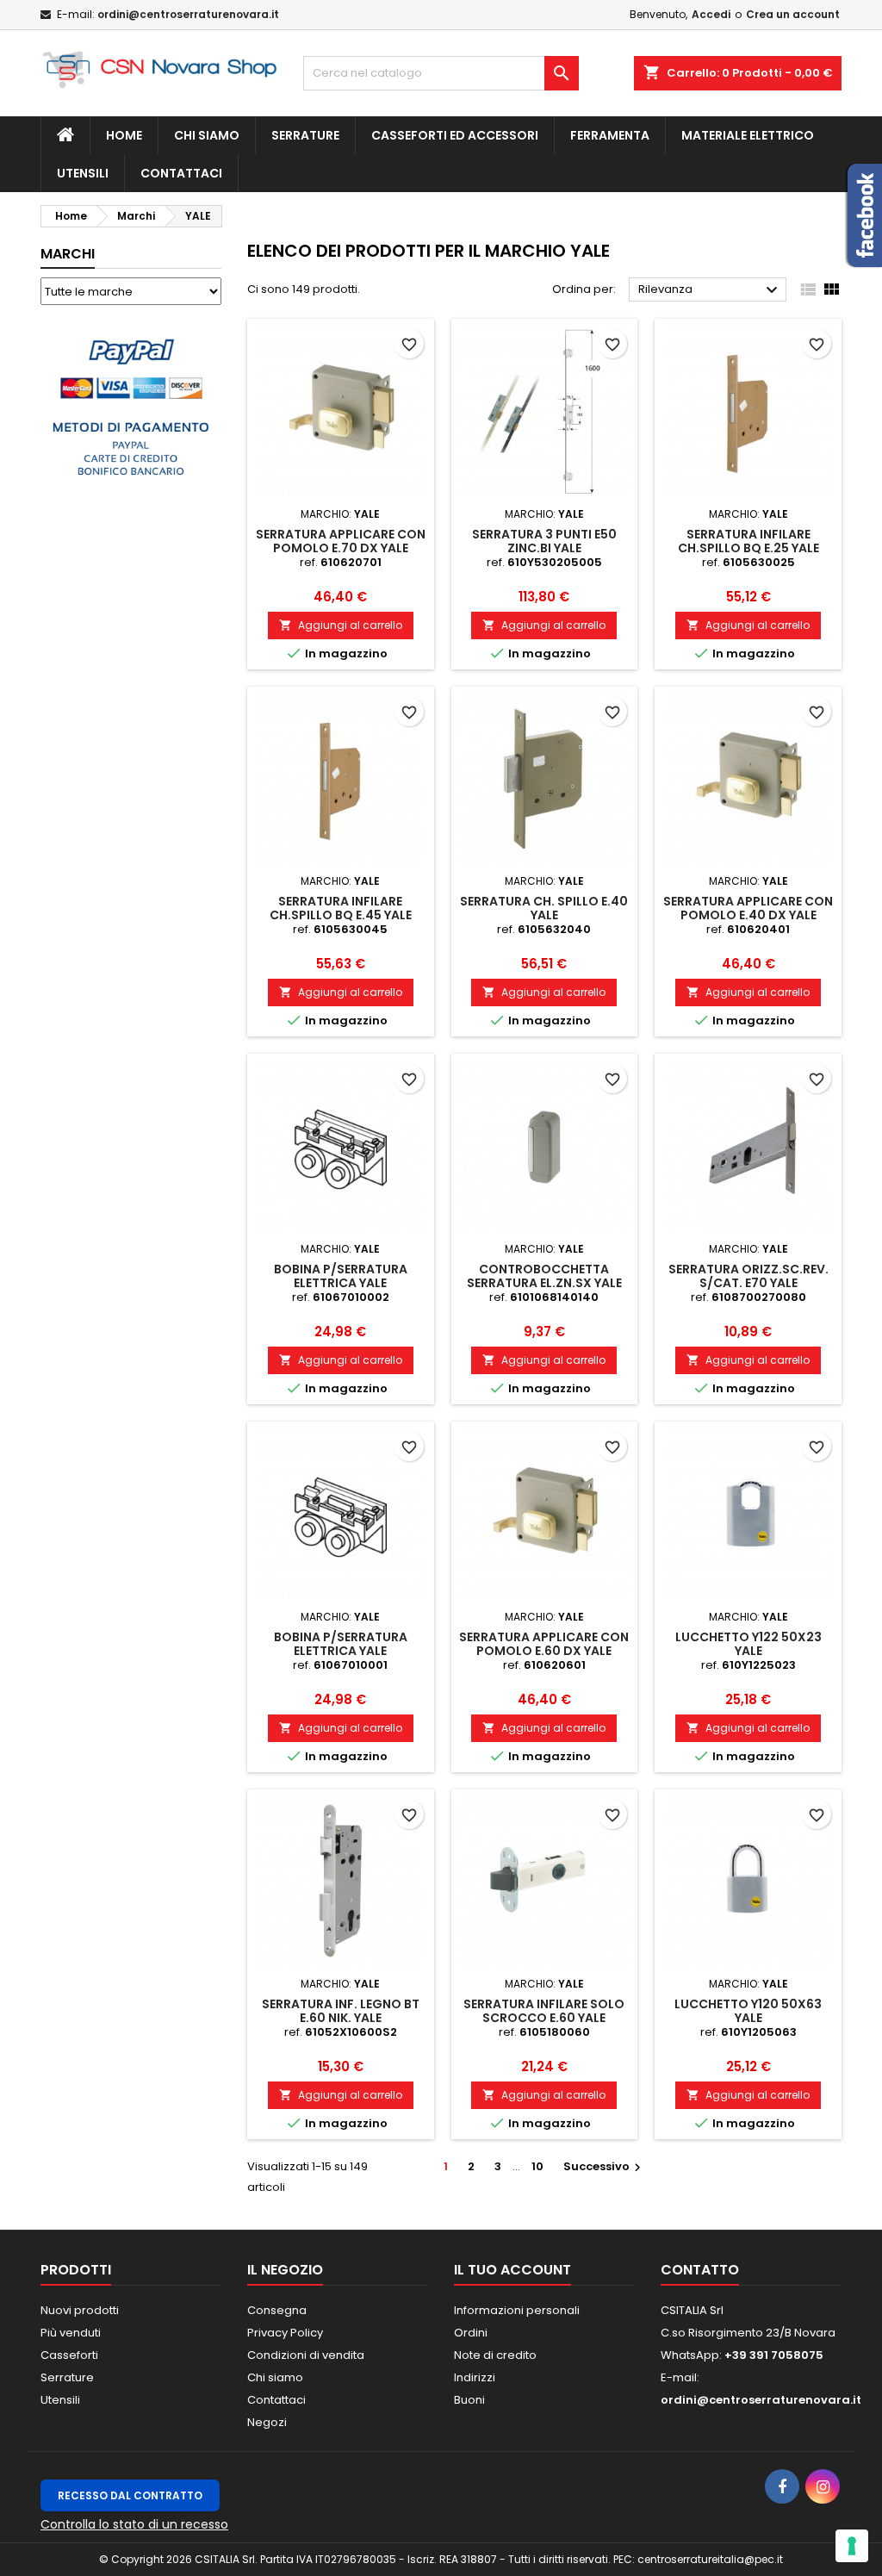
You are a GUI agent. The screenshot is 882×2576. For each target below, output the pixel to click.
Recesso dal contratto (130, 2495)
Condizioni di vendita (306, 2355)
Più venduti (71, 2333)
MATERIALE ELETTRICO (748, 135)
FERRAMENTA (610, 135)
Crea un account (793, 14)
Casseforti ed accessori (455, 135)
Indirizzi (475, 2377)
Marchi (68, 254)
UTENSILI (83, 173)
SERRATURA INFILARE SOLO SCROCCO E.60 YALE (544, 2011)
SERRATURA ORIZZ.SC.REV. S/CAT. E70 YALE (748, 1276)
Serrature (305, 135)
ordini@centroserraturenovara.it (188, 14)
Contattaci (181, 173)
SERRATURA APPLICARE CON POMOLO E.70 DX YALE (341, 541)
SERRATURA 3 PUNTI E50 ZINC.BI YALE (544, 541)
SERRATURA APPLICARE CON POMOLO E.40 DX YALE (748, 908)
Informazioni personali (517, 2310)
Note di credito (495, 2355)
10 (537, 2166)
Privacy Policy (285, 2333)
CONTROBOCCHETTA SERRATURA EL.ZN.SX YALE (544, 1276)
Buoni (469, 2400)
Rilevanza (710, 290)
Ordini (471, 2333)
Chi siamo (207, 135)
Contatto (700, 2270)
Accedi (711, 14)
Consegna (277, 2310)
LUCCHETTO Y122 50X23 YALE (748, 1644)
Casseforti (69, 2355)
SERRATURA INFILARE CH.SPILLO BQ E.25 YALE (748, 541)
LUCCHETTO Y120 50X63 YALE (748, 2011)
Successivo (604, 2166)
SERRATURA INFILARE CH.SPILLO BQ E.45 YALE (341, 908)
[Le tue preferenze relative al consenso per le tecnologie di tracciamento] (852, 2546)
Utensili (60, 2400)
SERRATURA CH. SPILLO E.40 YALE (544, 908)
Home (124, 135)
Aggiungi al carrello (341, 625)
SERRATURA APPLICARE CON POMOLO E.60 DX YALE (544, 1644)
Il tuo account (512, 2270)
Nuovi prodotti (80, 2310)
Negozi (267, 2422)
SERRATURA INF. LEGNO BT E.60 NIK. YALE (341, 2011)
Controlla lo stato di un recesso (134, 2524)
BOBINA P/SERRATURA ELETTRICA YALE (341, 1276)
